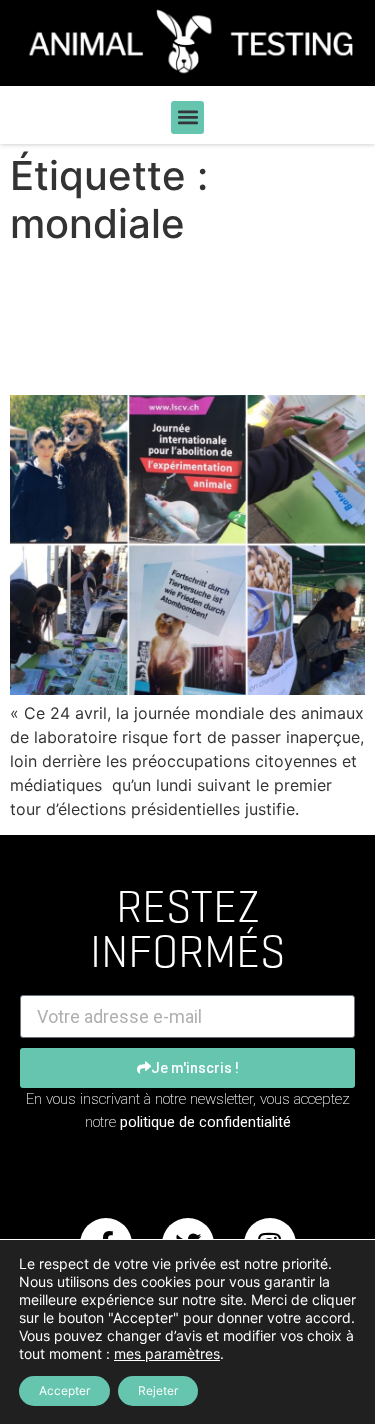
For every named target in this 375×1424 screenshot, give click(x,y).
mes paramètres (167, 1353)
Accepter (64, 1390)
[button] (187, 117)
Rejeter (158, 1390)
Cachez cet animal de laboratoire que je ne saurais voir (173, 321)
